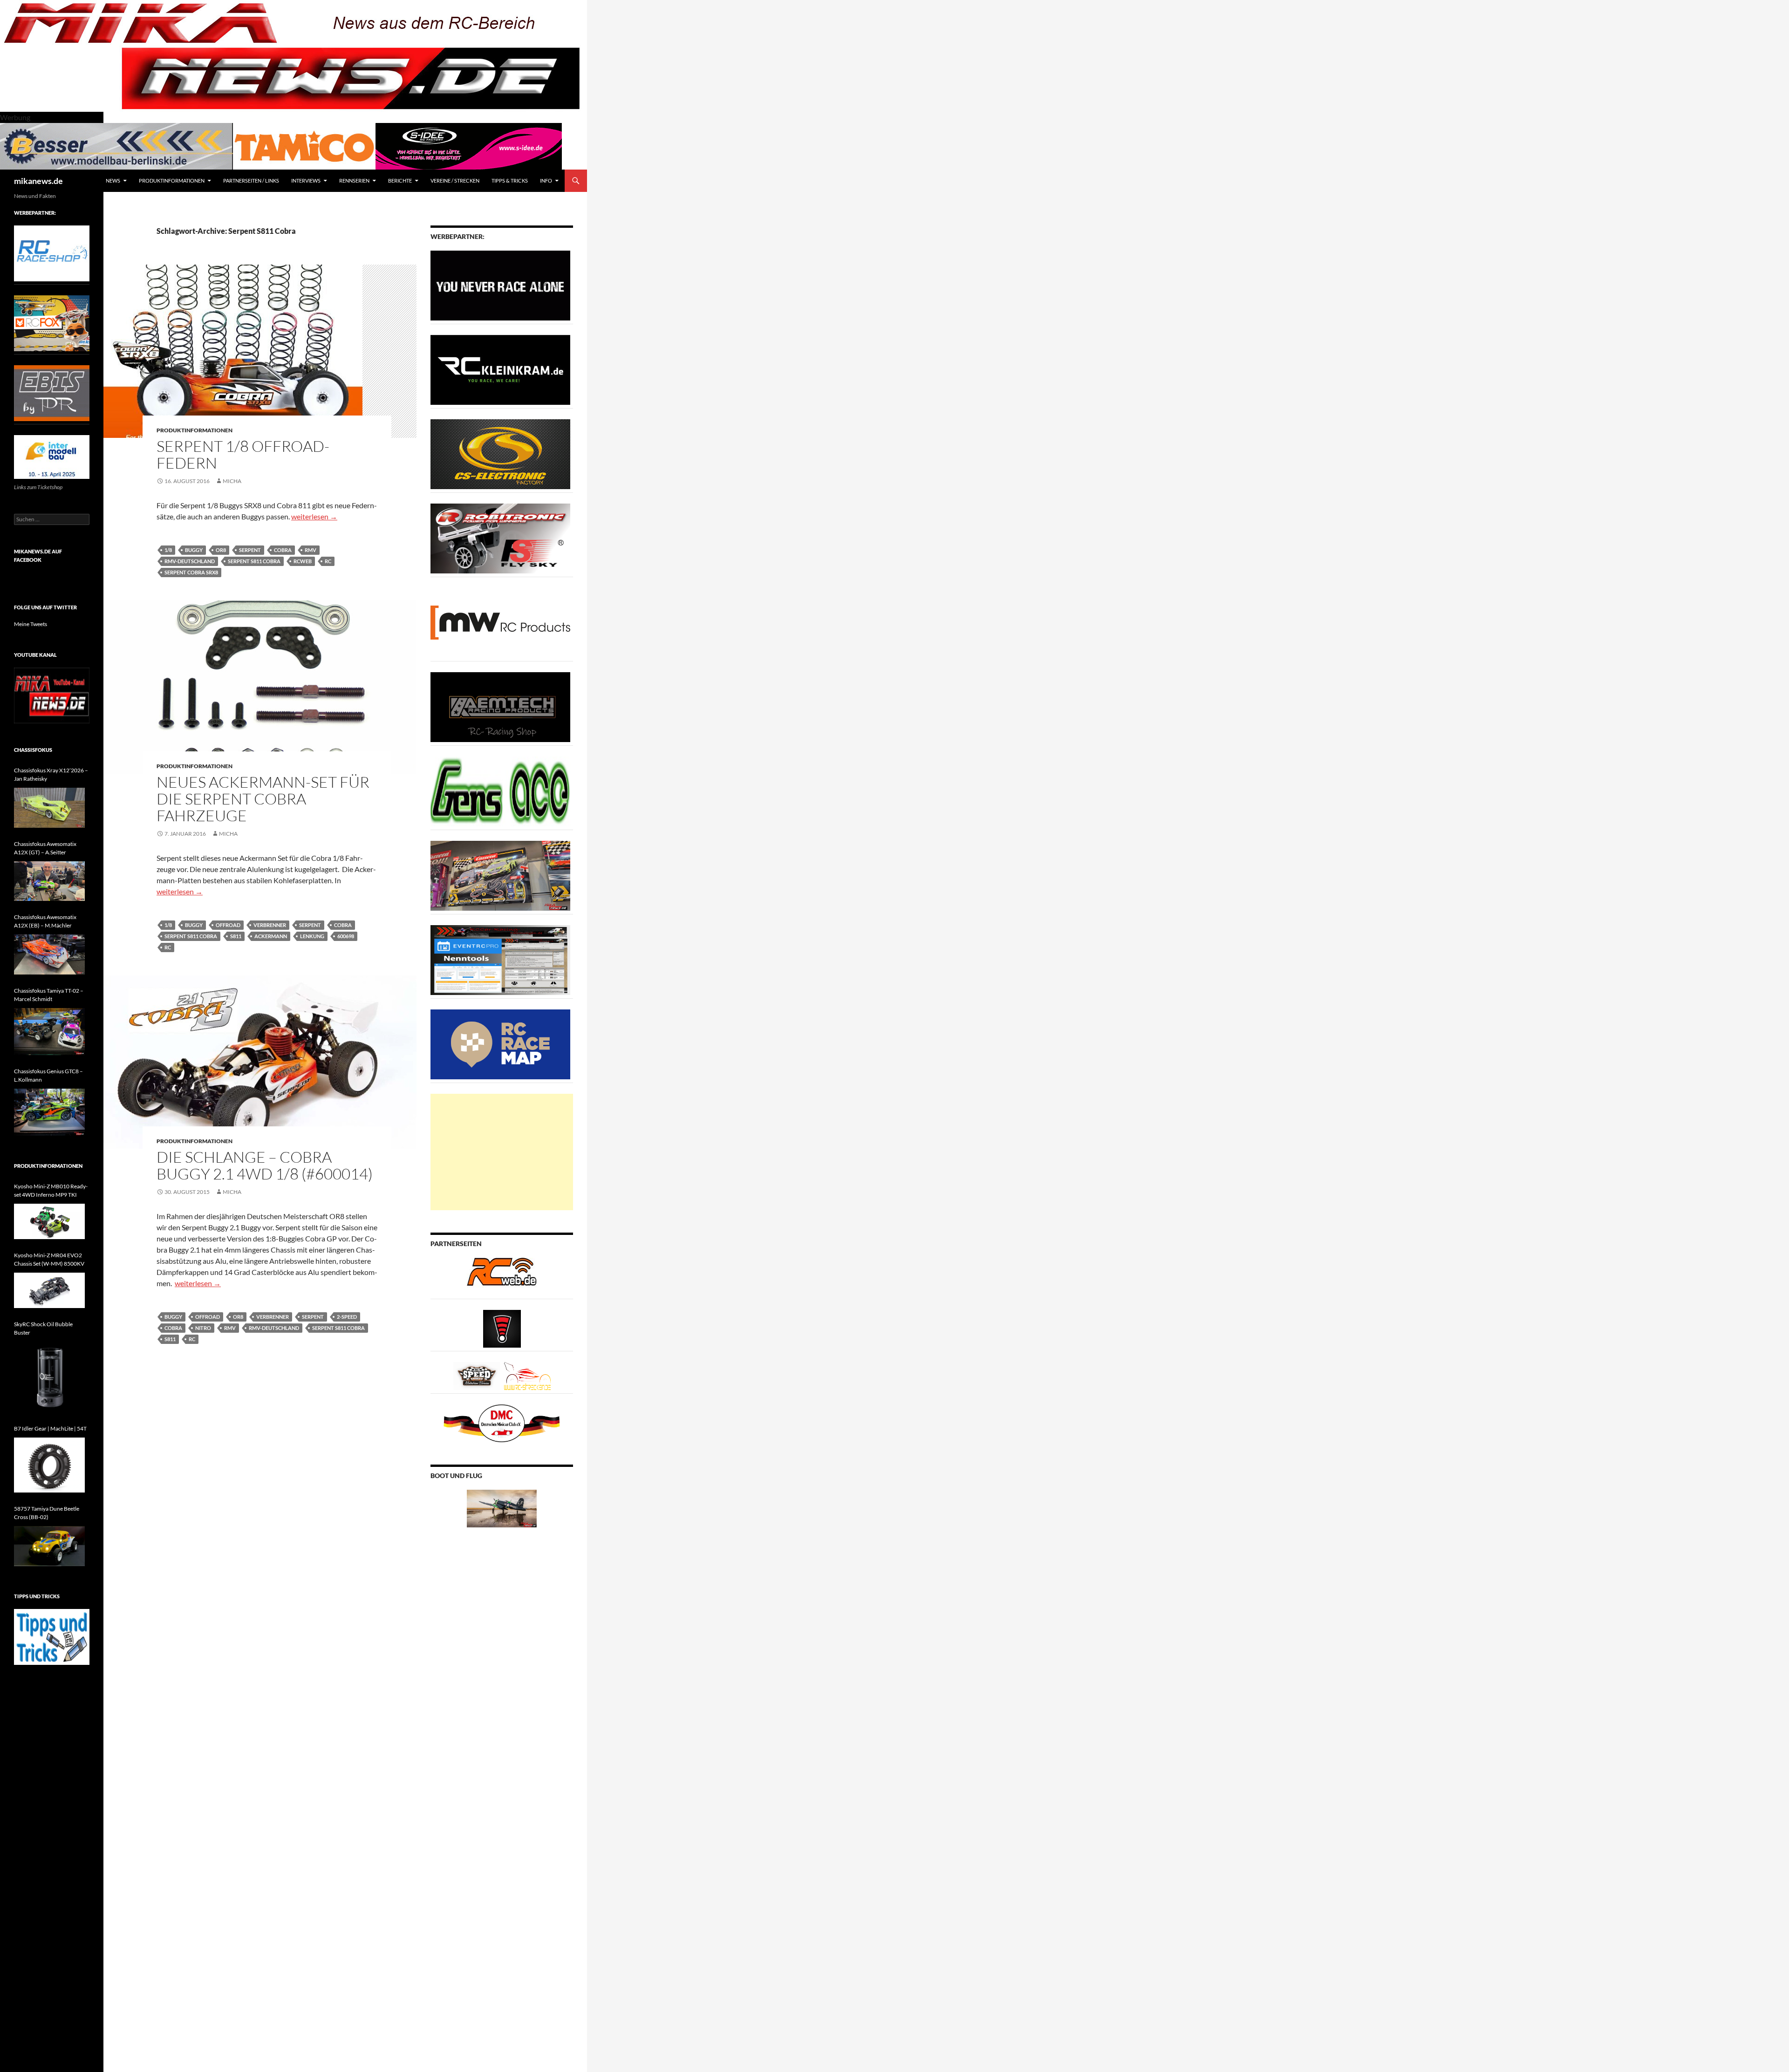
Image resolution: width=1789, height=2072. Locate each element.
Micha (232, 481)
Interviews (306, 181)
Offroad (228, 925)
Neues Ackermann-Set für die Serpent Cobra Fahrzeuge (263, 799)
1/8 (168, 550)
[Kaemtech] (500, 706)
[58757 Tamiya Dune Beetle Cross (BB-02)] (49, 1546)
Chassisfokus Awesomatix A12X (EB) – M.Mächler (45, 921)
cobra (283, 550)
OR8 (221, 550)
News (113, 181)
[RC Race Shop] (52, 253)
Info (546, 181)
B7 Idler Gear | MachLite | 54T (50, 1428)
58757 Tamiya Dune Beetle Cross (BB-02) (47, 1513)
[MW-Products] (500, 622)
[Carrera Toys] (500, 875)
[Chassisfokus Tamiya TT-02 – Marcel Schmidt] (49, 1032)
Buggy (194, 550)
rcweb (303, 561)
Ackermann (271, 936)
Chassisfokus (33, 750)
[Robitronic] (500, 538)
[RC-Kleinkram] (500, 369)
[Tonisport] (500, 285)
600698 (346, 936)
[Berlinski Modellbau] (116, 145)
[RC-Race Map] (500, 1044)
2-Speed (347, 1317)
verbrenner (270, 925)
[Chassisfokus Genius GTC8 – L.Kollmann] (49, 1112)
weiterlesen (314, 516)
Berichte (400, 181)
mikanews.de (38, 181)
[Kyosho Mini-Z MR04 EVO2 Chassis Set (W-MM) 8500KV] (49, 1290)
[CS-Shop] (500, 453)
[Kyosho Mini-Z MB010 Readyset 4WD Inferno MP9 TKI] (49, 1221)
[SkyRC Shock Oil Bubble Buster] (49, 1377)
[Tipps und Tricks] (52, 1636)
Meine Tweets (31, 624)
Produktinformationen (172, 181)
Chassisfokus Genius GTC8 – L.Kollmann (48, 1075)
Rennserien (354, 181)
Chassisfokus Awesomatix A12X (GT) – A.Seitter (45, 848)
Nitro (203, 1328)
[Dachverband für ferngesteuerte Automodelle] (502, 1422)
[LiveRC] (502, 1328)
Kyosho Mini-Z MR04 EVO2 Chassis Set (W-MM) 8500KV (49, 1259)
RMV (311, 550)
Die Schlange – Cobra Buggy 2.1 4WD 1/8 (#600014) (265, 1165)
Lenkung (312, 936)
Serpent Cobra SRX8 (191, 572)
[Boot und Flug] (502, 1508)
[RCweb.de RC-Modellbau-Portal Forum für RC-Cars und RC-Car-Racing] (502, 1276)
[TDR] (52, 392)
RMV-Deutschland (190, 561)
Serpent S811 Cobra (254, 561)
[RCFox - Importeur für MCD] (52, 323)
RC (328, 561)
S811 (236, 936)
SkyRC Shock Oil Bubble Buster (43, 1328)
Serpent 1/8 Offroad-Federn (243, 454)
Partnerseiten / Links (251, 181)
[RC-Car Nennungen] (500, 959)
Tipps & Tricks (510, 181)
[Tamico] (304, 145)
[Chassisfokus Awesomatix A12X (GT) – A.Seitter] (49, 881)
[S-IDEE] (469, 145)
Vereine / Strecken (455, 181)
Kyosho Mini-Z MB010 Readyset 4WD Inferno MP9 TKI (51, 1190)
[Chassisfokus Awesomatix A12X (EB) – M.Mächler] (49, 954)
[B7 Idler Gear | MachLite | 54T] (49, 1465)
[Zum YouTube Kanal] (52, 695)
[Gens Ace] (500, 791)
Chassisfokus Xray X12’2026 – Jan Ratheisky (51, 774)
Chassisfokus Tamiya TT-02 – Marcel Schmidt (49, 995)
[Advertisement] (502, 1152)
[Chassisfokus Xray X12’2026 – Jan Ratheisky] (49, 808)
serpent (250, 550)
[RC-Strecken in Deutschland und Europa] (527, 1375)
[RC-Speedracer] (479, 1375)
